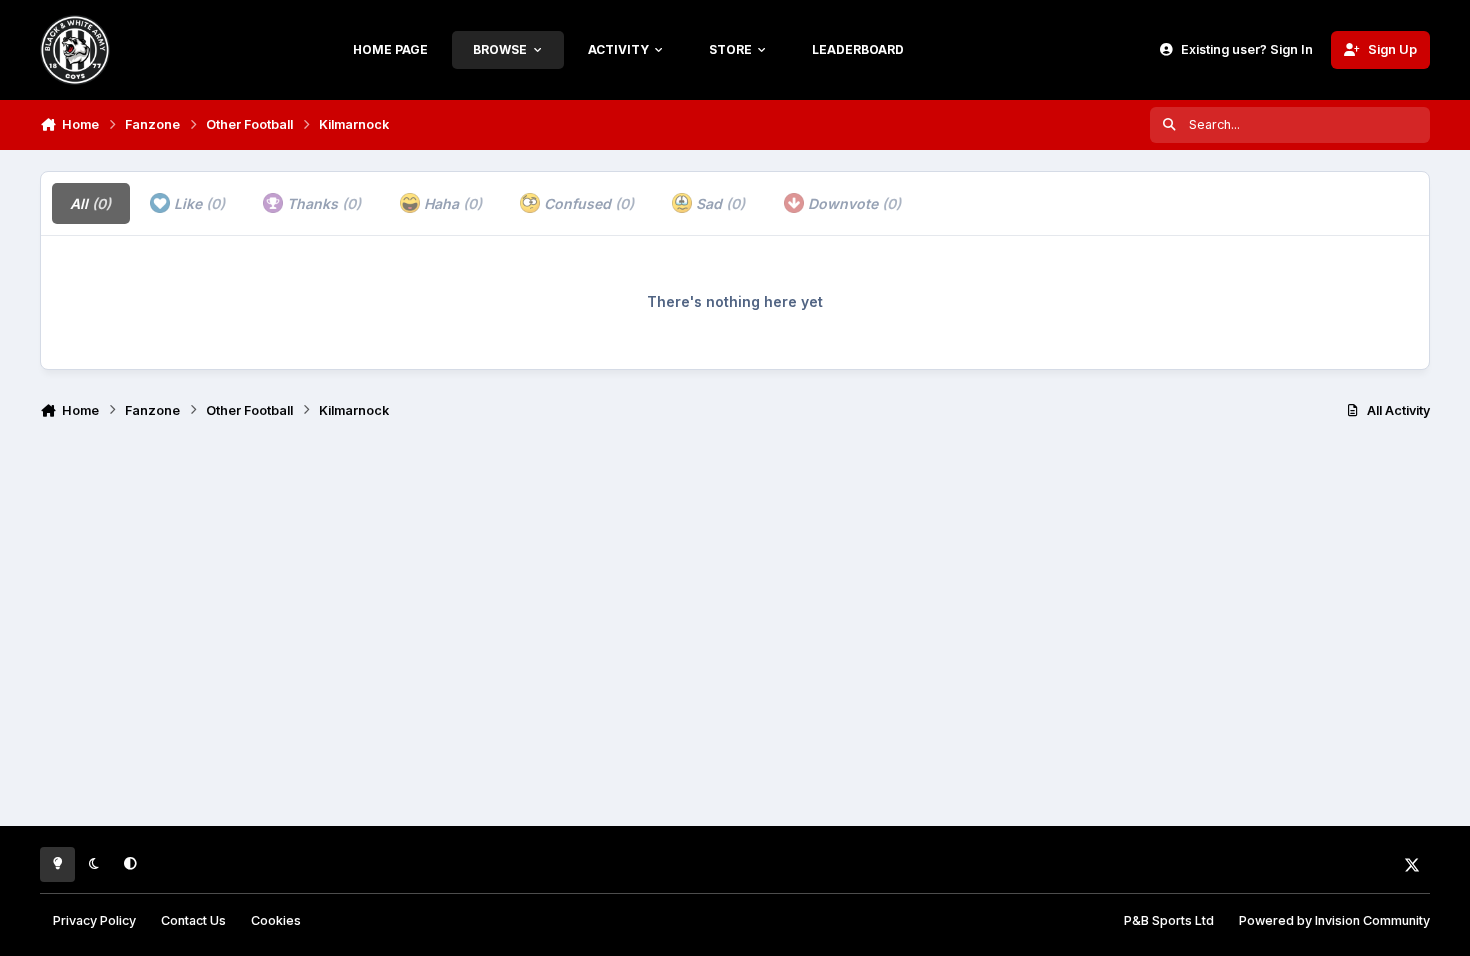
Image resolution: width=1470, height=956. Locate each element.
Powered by (1334, 920)
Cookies (276, 920)
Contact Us (193, 920)
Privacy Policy (94, 920)
